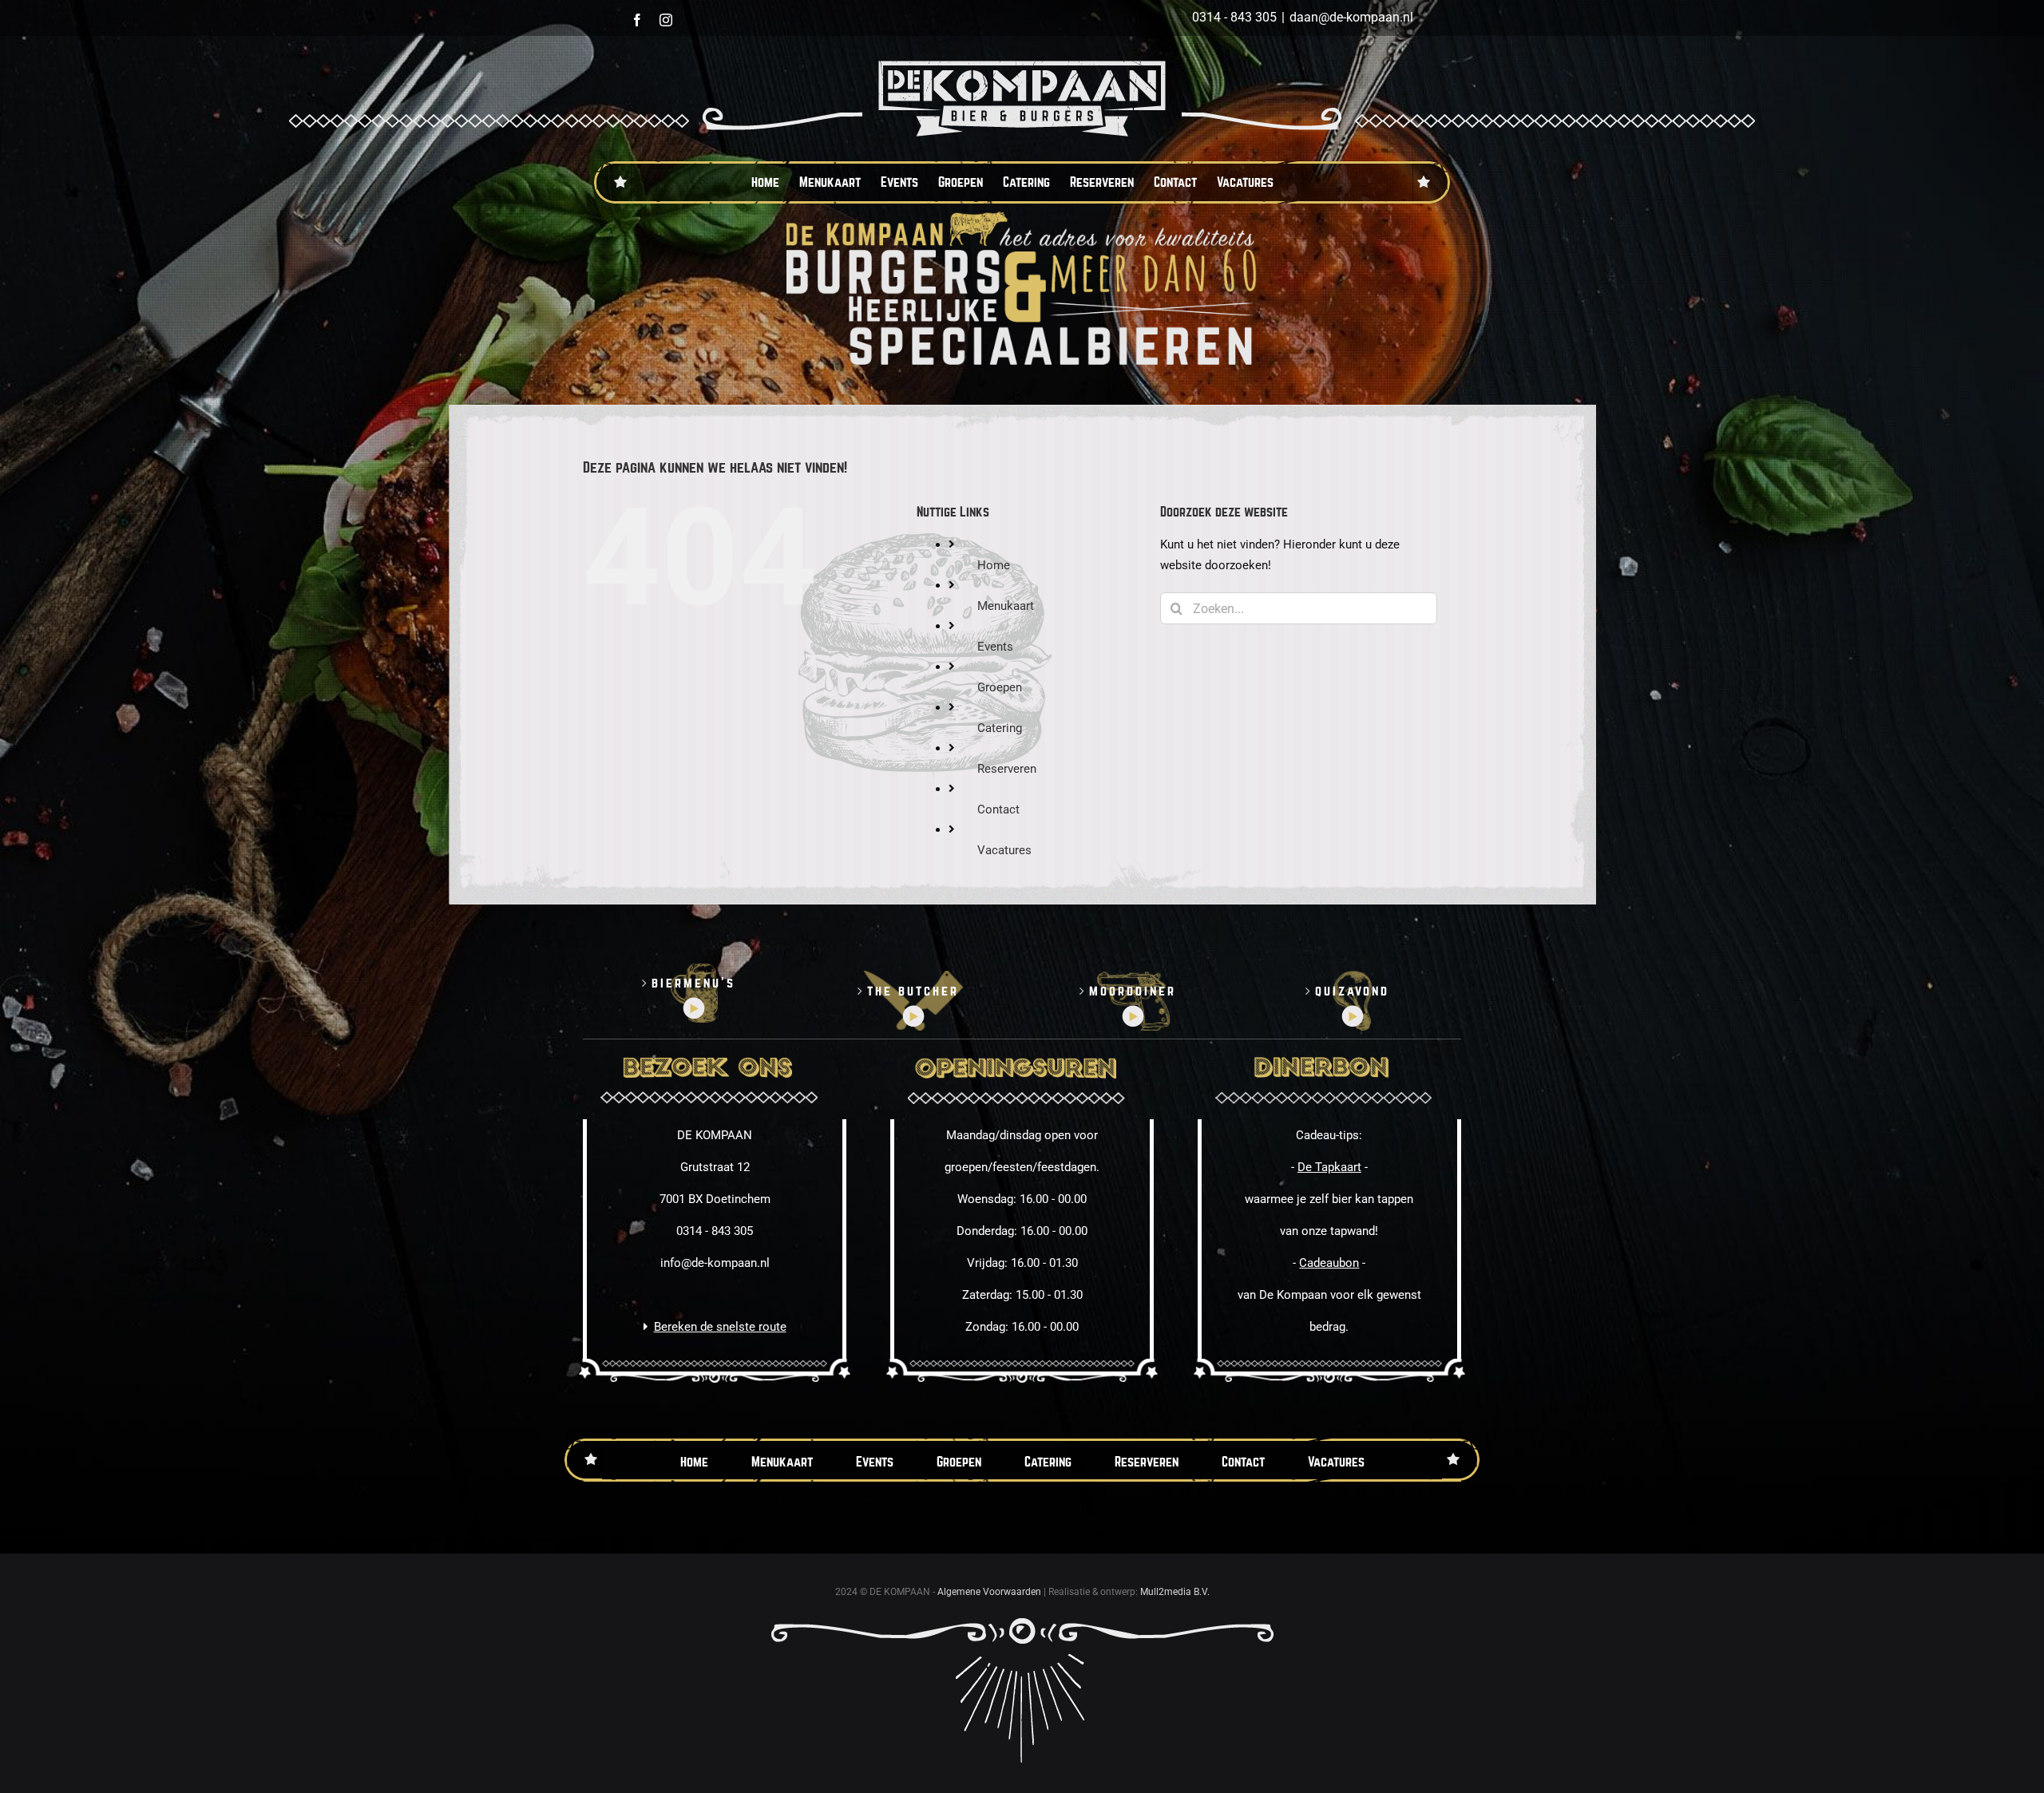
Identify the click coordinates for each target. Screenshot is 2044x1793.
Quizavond (1352, 991)
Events (995, 647)
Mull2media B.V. (1175, 1592)
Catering (1000, 728)
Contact (998, 809)
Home (994, 565)
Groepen (1000, 687)
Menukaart (1006, 606)
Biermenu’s (693, 983)
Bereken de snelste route (720, 1327)
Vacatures (1004, 850)
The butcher (913, 991)
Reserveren (1007, 769)
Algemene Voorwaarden (989, 1592)
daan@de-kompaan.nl (1351, 17)
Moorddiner (1133, 991)
